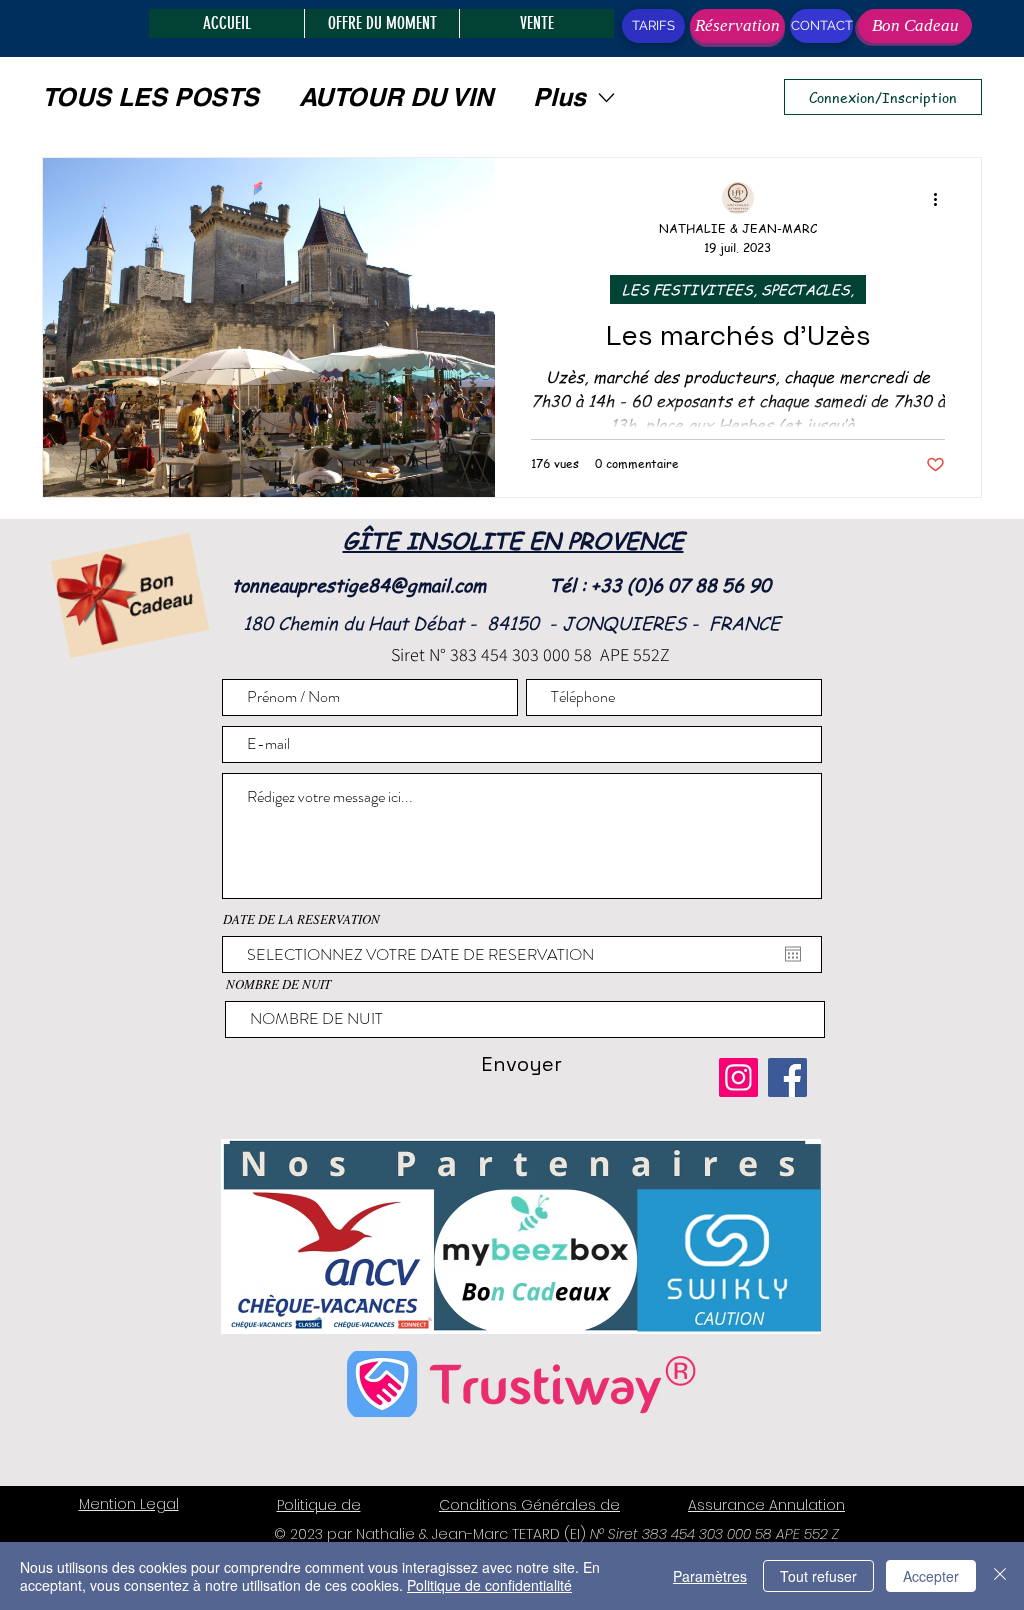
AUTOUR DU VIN (396, 97)
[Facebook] (787, 1077)
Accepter (931, 1576)
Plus (559, 97)
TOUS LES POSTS (150, 97)
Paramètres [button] (710, 1576)
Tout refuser (818, 1576)
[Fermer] (1000, 1576)
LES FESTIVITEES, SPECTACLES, (738, 289)
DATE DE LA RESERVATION (301, 919)
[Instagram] (738, 1077)
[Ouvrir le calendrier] (793, 954)
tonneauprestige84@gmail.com (359, 584)
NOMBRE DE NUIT (278, 984)
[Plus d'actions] (942, 199)
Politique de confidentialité (489, 1585)
